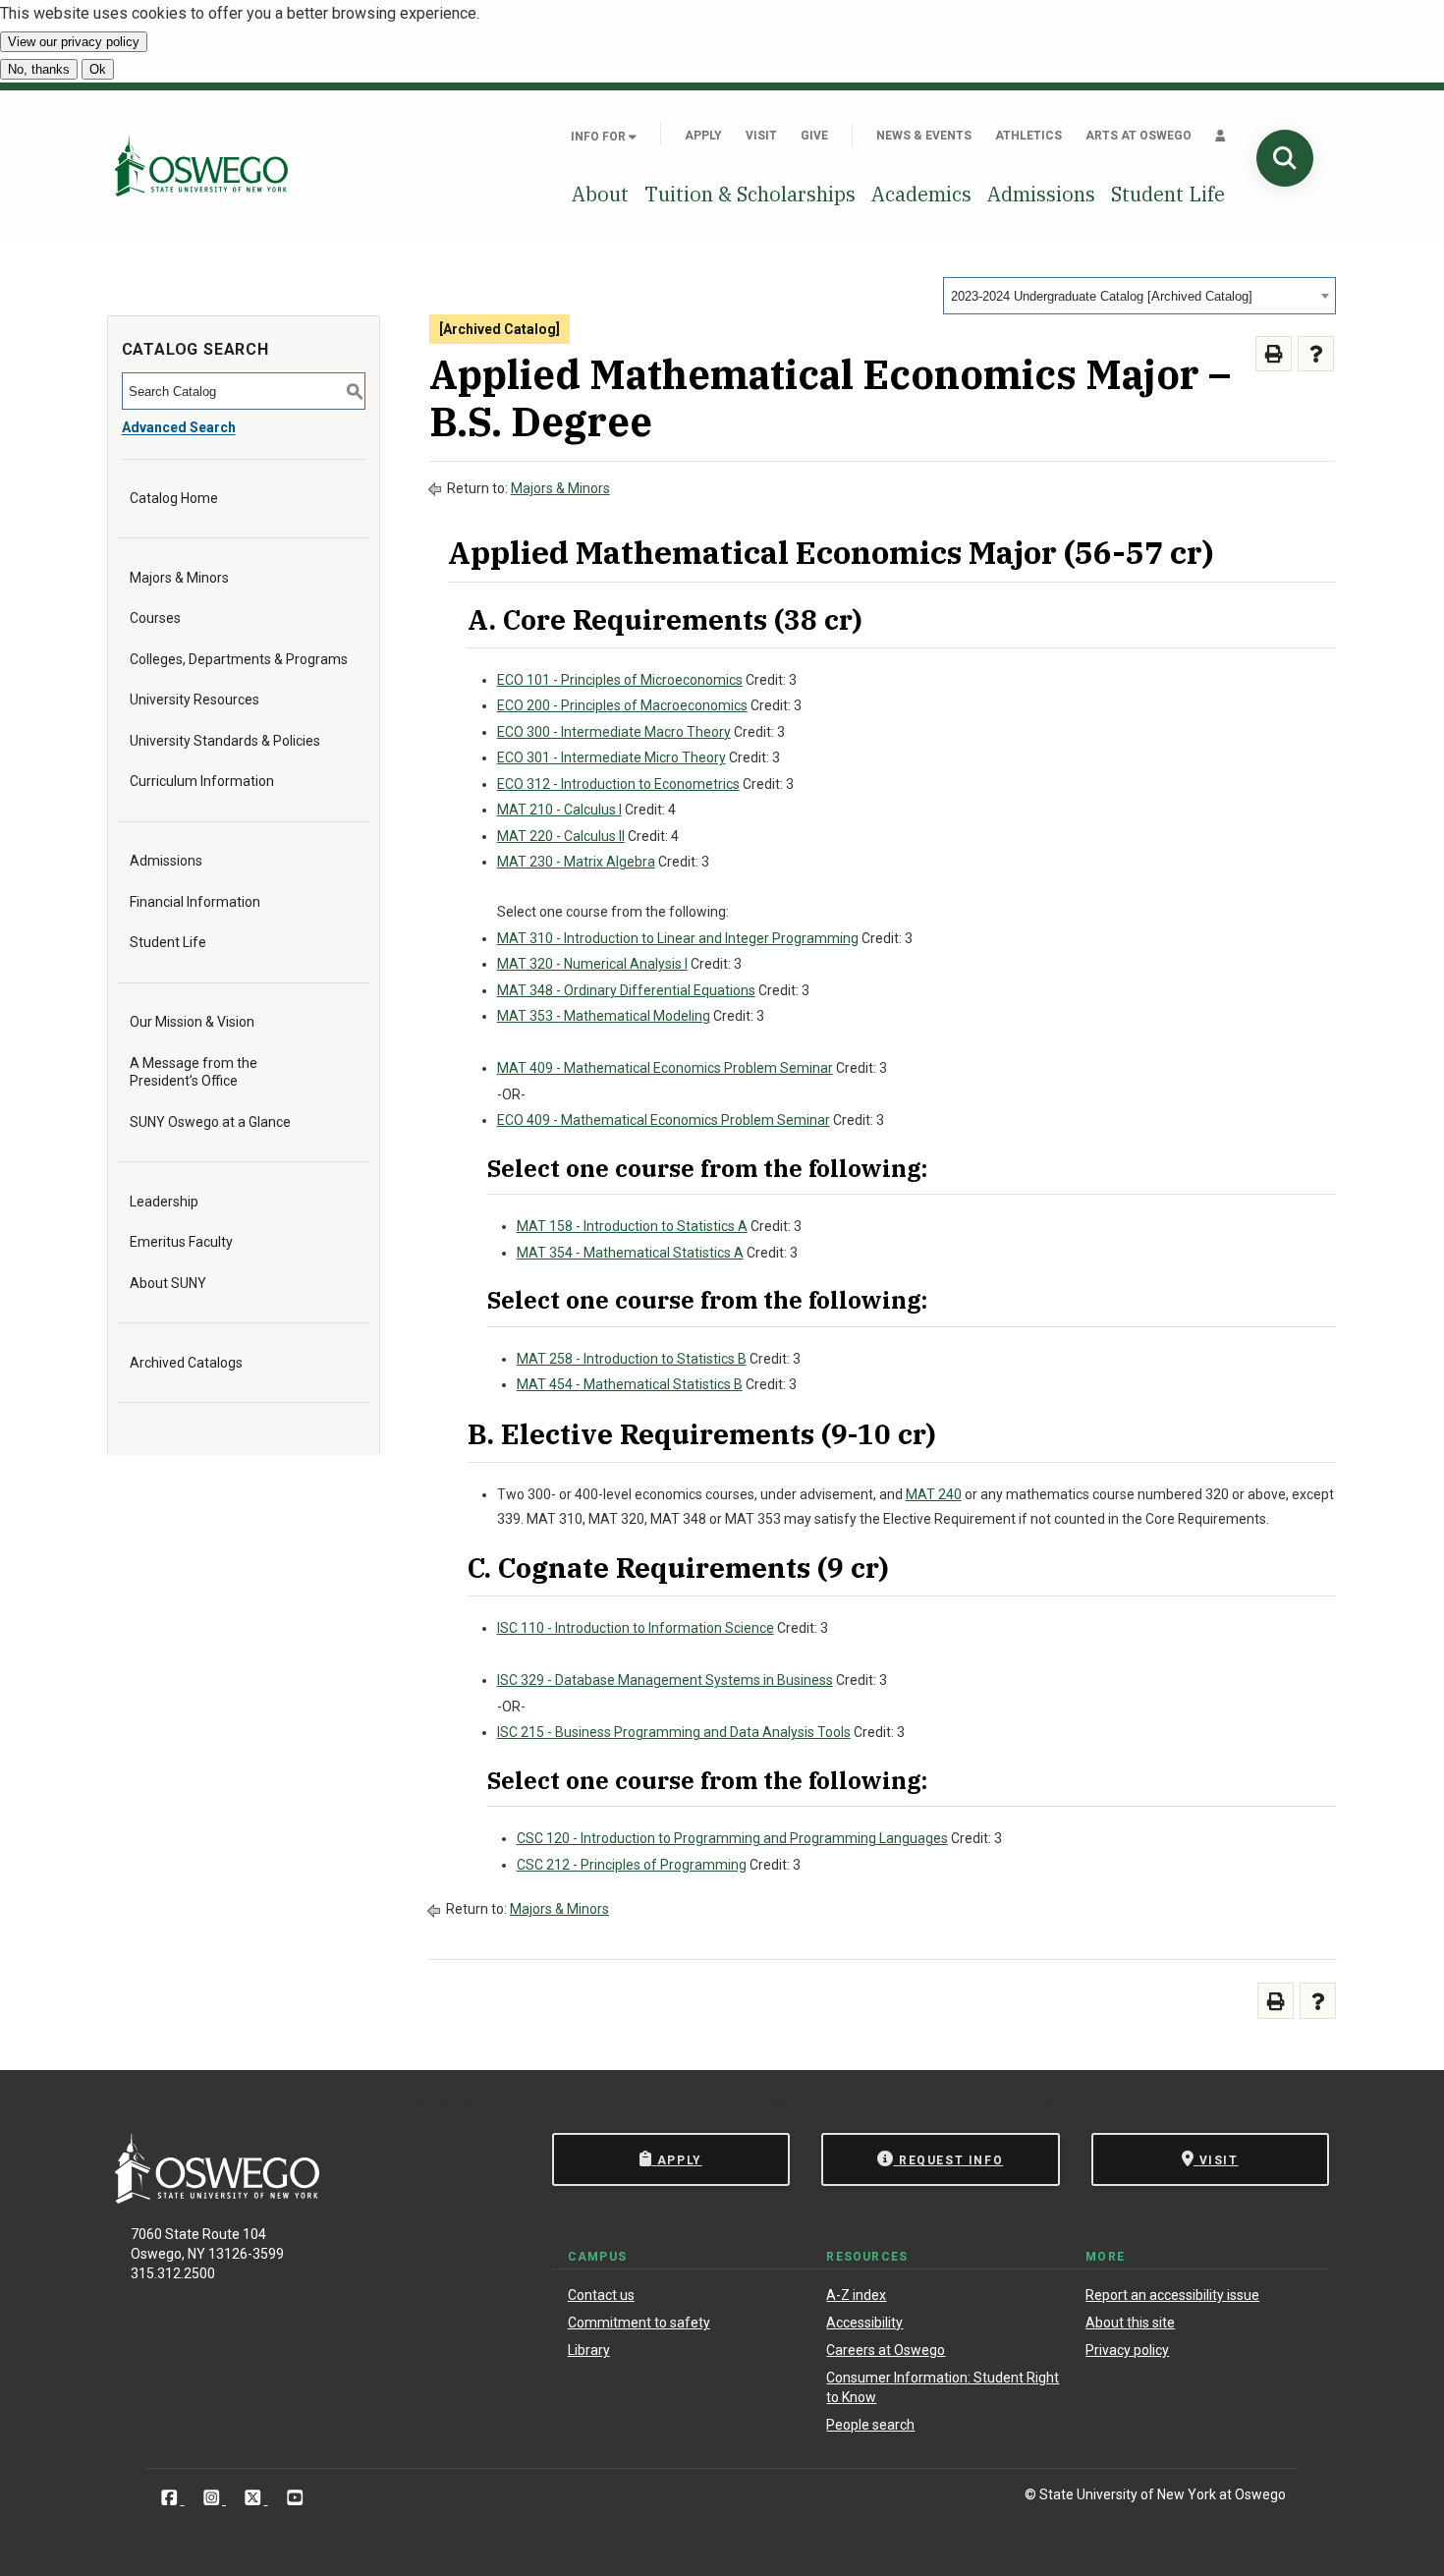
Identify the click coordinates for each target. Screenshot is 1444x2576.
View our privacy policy (74, 42)
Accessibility (864, 2323)
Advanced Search (179, 427)
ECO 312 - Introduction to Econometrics (618, 784)
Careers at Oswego (886, 2350)
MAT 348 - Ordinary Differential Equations (626, 990)
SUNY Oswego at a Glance (210, 1122)
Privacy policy (1127, 2350)
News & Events (924, 136)
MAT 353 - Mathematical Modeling (604, 1016)
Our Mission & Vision (192, 1022)
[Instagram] (214, 2498)
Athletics (1028, 136)
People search (870, 2425)
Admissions (1041, 194)
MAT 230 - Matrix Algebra (576, 862)
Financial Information (195, 902)
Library (589, 2350)
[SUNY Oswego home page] (201, 166)
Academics (921, 194)
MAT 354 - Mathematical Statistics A (630, 1253)
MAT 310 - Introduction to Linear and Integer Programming (678, 938)
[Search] (1285, 158)
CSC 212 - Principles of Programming (632, 1865)
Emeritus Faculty (181, 1242)
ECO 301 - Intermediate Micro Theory (611, 757)
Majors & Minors (179, 578)
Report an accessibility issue (1172, 2295)
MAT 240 (934, 1494)
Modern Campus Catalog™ (975, 2099)
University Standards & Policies (225, 741)
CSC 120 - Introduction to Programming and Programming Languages (732, 1838)
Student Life (1168, 194)
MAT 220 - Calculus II (561, 836)
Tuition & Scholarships (750, 194)
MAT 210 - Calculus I (559, 810)
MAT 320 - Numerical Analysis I (592, 964)
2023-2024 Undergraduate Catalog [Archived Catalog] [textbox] (1102, 296)
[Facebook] (171, 2498)
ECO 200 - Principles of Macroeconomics (622, 705)
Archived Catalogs (186, 1363)
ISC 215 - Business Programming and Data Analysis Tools (674, 1732)
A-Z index (856, 2295)
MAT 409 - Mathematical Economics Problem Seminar (665, 1068)
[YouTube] (295, 2498)
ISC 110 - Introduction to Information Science (636, 1628)
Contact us (601, 2295)
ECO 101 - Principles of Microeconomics (620, 680)
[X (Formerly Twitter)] (255, 2498)
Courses (155, 618)
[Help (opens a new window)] (1316, 354)
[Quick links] (1221, 136)
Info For (600, 137)
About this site (1130, 2323)
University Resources (194, 700)
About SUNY (168, 1283)
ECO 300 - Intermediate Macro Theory (614, 732)
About (600, 194)
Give (814, 136)
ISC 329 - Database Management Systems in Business (665, 1680)
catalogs (427, 2099)
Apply (703, 136)
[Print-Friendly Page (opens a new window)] (1274, 354)
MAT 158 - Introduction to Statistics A (632, 1226)
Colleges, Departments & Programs (239, 659)
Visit (761, 136)
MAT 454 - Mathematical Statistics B (630, 1384)
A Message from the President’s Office (194, 1072)
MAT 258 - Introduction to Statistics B (632, 1359)
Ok (98, 69)
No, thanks (39, 69)
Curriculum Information (202, 781)
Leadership (164, 1202)
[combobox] (1139, 296)
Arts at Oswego (1139, 136)
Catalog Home (174, 498)
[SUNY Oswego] (217, 2198)
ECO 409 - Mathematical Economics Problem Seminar (664, 1120)
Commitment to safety (639, 2323)
